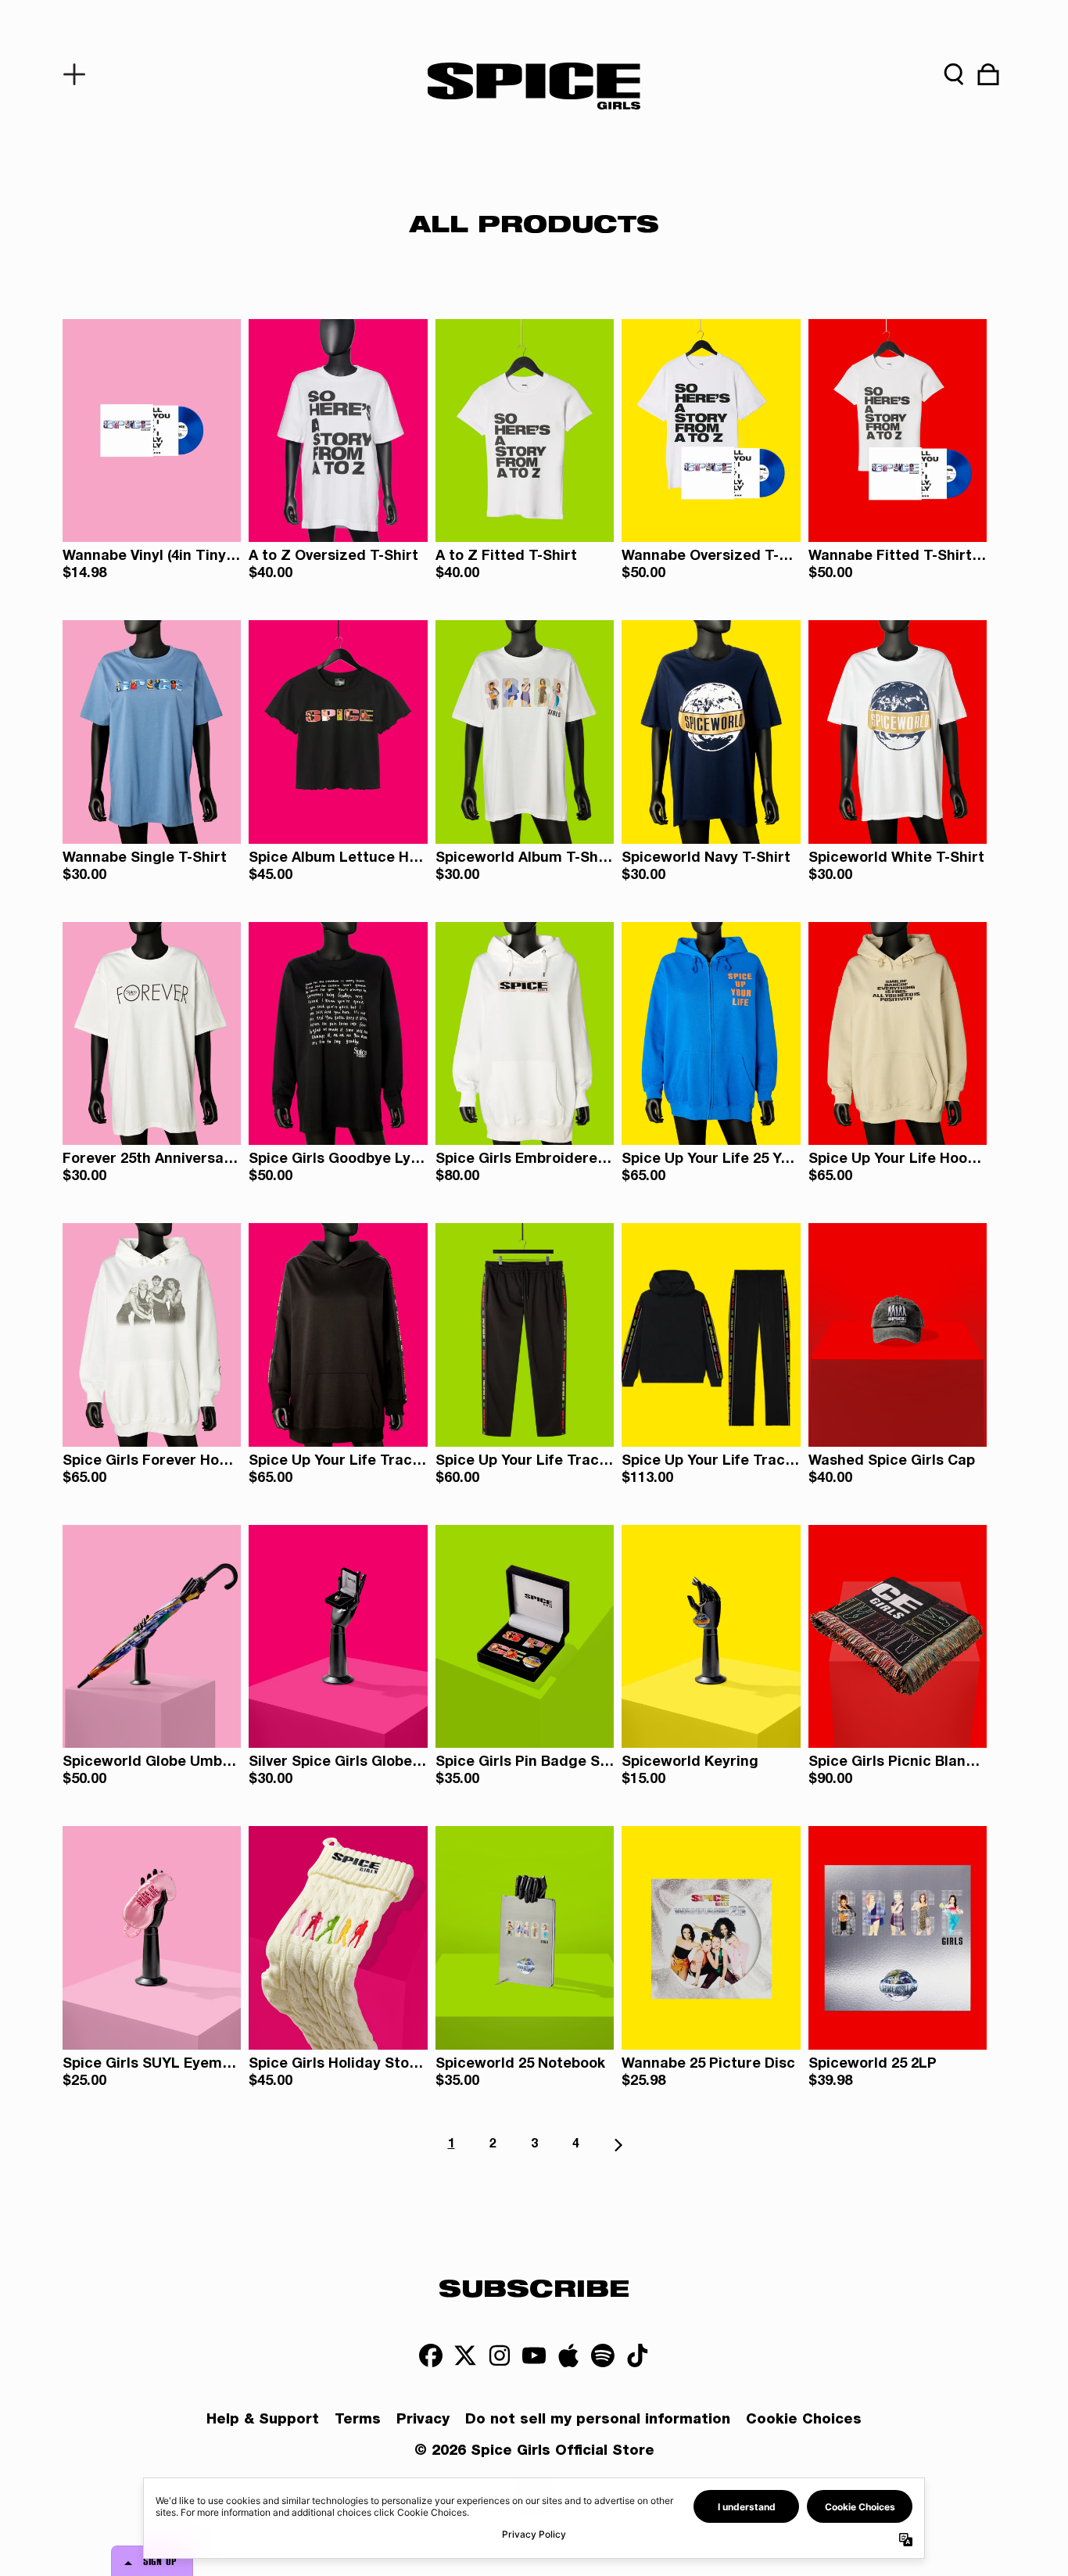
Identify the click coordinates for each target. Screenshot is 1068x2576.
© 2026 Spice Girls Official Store (534, 2452)
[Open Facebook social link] (431, 2355)
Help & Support (263, 2420)
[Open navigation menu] (80, 74)
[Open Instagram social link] (500, 2355)
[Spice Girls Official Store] (534, 86)
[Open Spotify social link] (603, 2355)
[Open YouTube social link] (534, 2355)
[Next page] (617, 2145)
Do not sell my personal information (598, 2420)
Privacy (423, 2420)
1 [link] (452, 2145)
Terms (358, 2420)
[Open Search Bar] (954, 74)
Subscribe (534, 2287)
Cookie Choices (804, 2420)
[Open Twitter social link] (465, 2355)
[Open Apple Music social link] (568, 2355)
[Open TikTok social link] (637, 2355)
